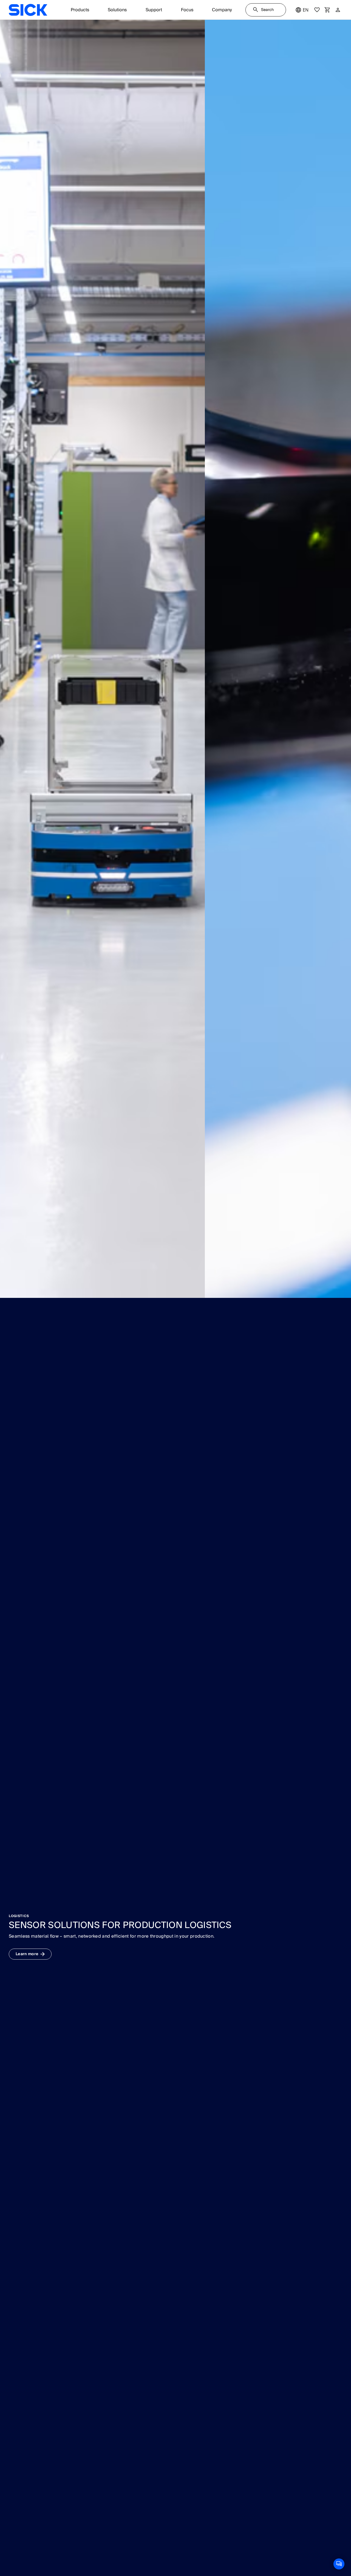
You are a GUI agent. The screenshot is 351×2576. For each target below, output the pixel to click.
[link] (28, 10)
